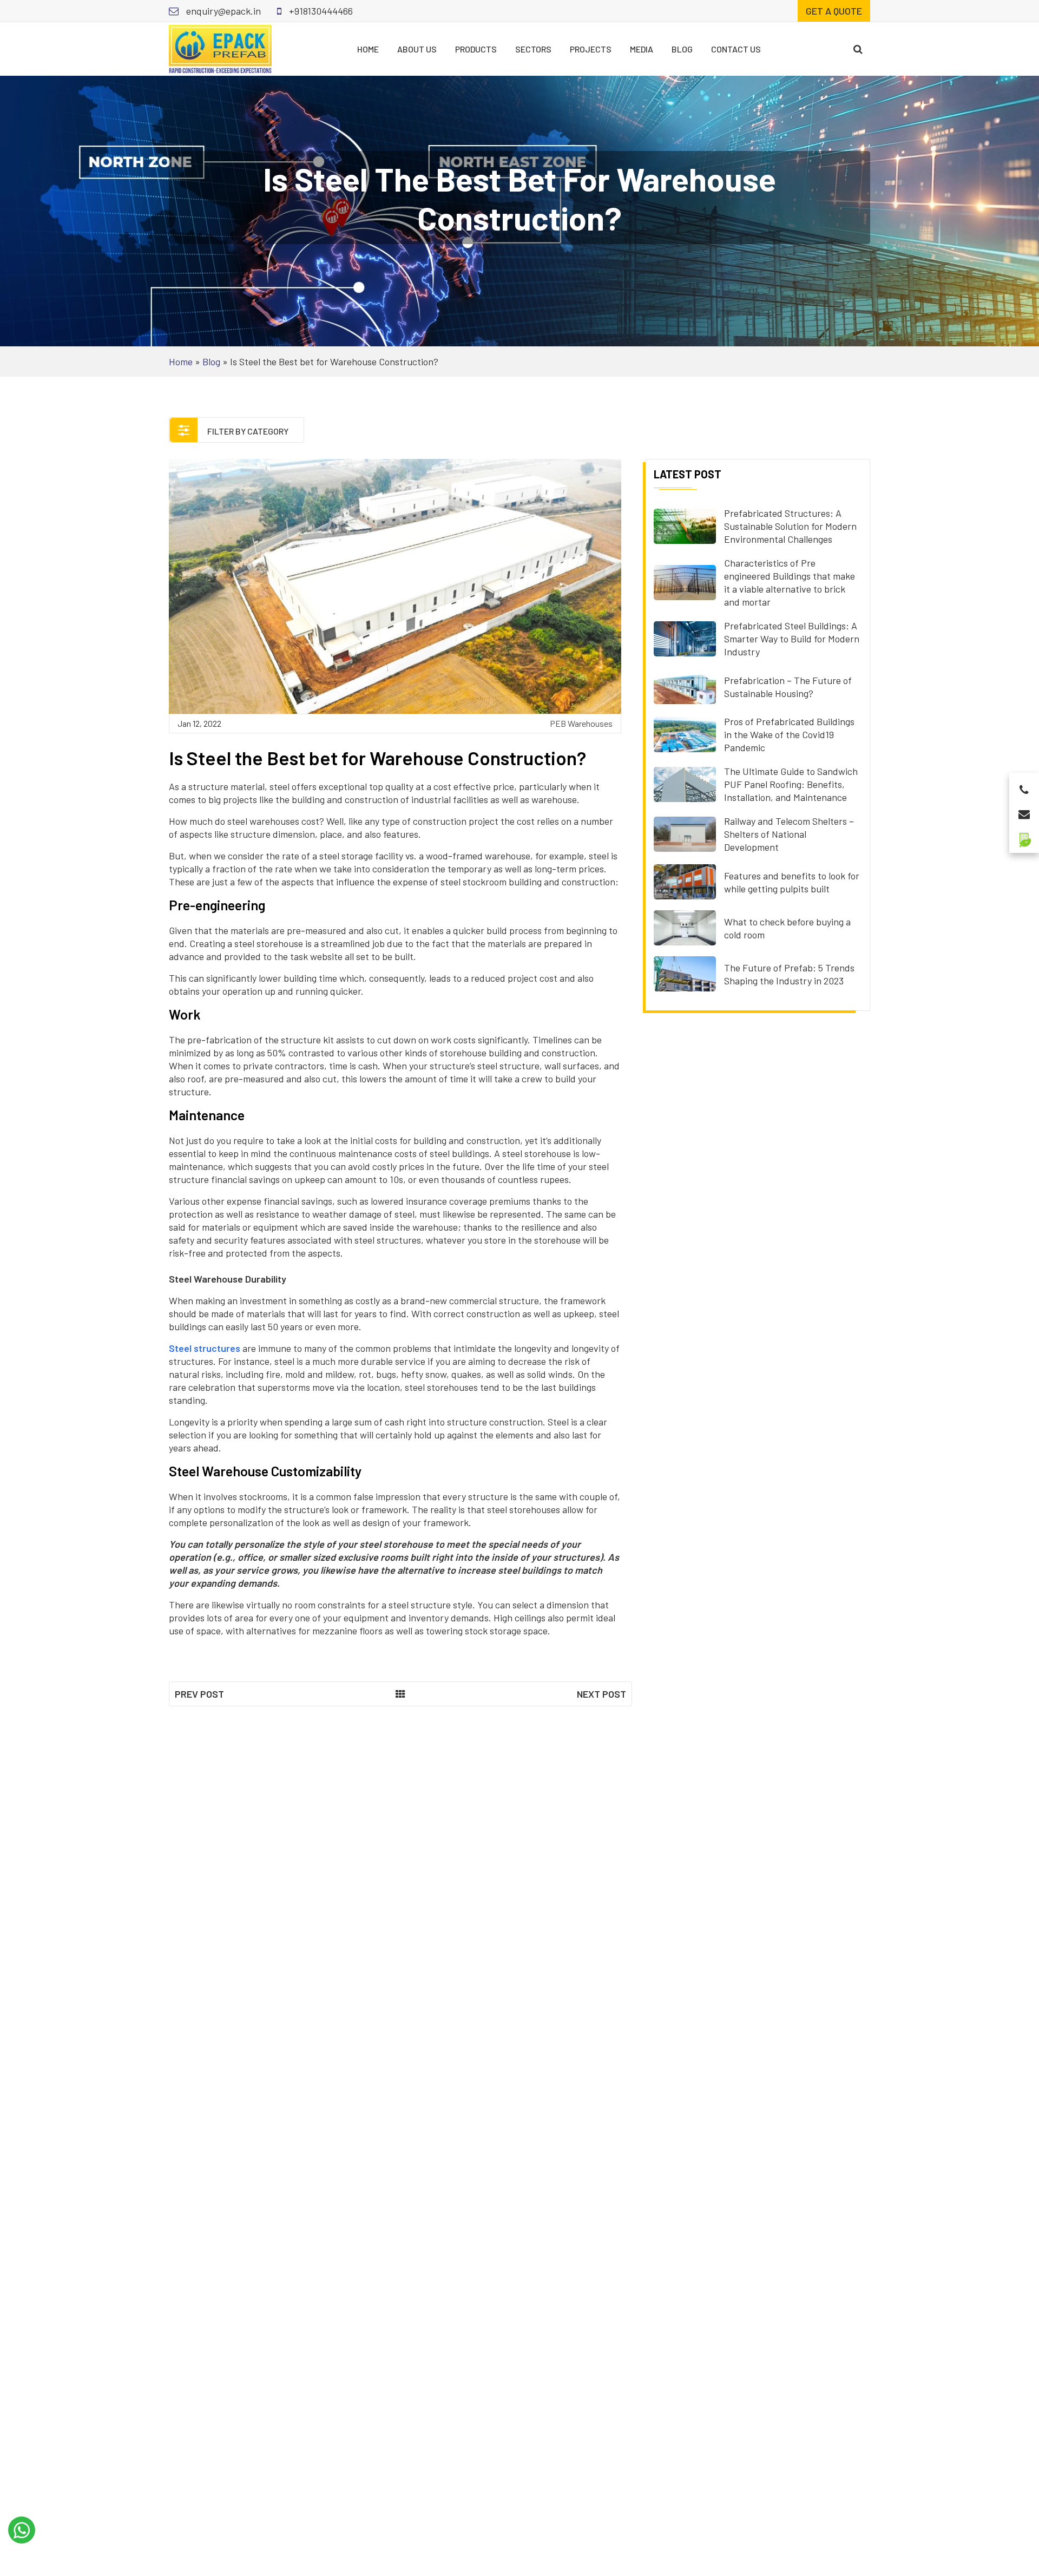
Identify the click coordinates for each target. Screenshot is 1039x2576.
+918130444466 (320, 11)
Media (642, 49)
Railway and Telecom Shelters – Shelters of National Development (789, 834)
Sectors (533, 49)
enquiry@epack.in (222, 11)
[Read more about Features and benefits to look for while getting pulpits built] (685, 880)
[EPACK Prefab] (220, 48)
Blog (682, 49)
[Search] (858, 49)
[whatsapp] (22, 2530)
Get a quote (834, 11)
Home (368, 49)
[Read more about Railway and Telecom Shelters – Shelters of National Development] (685, 833)
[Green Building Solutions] (1024, 835)
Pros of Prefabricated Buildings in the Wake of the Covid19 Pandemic (789, 734)
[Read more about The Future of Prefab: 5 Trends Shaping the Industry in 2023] (685, 972)
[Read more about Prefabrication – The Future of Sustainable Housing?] (685, 685)
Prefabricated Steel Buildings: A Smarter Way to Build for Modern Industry (792, 639)
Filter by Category (247, 431)
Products (476, 49)
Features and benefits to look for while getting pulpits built (792, 882)
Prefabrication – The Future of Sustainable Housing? (788, 687)
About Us (417, 49)
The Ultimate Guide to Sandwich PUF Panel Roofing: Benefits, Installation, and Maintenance (791, 784)
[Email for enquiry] (1024, 811)
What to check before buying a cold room (787, 928)
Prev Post (199, 1694)
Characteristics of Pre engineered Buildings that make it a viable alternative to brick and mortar (790, 582)
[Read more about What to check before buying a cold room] (685, 926)
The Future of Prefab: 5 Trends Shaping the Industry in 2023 (789, 974)
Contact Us (736, 49)
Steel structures (205, 1348)
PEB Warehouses (581, 723)
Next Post (601, 1694)
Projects (591, 49)
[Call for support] (1024, 787)
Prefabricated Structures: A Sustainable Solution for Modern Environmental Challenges (790, 526)
